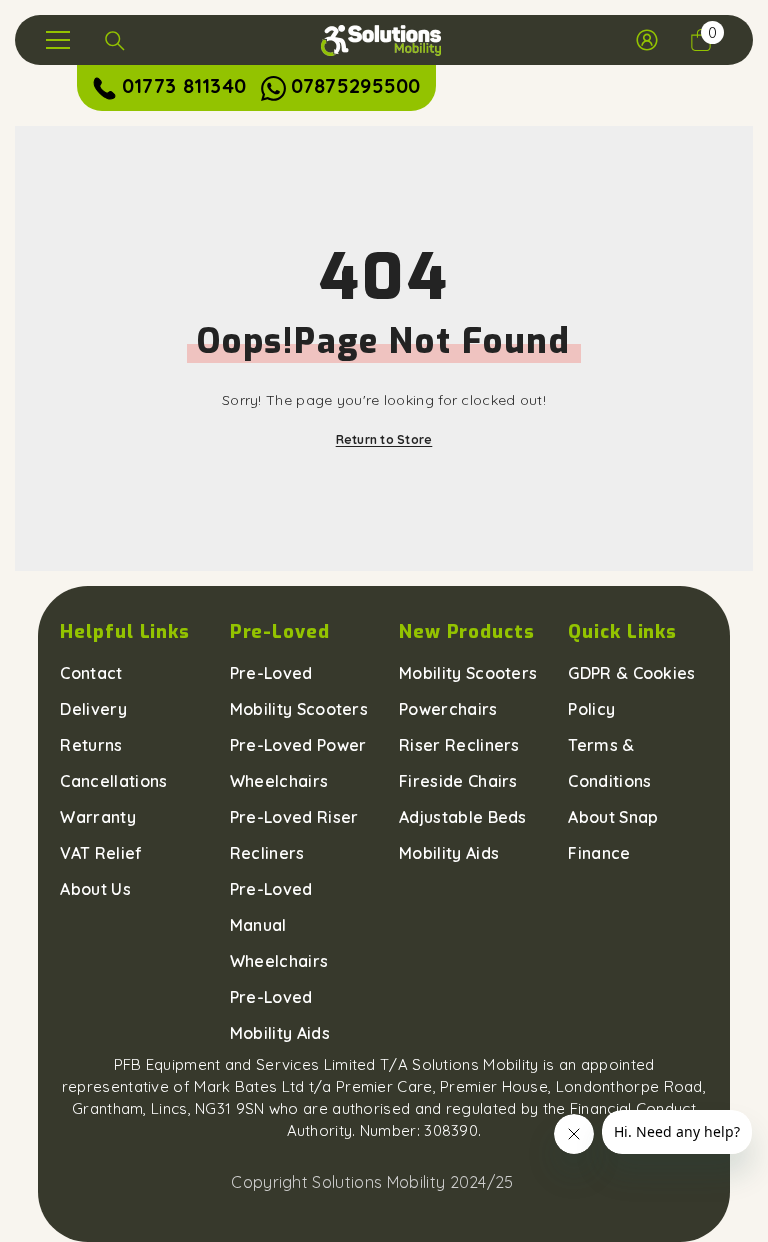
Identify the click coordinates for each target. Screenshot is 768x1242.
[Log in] (647, 40)
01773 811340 (184, 85)
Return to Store (384, 439)
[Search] (115, 41)
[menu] (58, 40)
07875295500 (355, 85)
